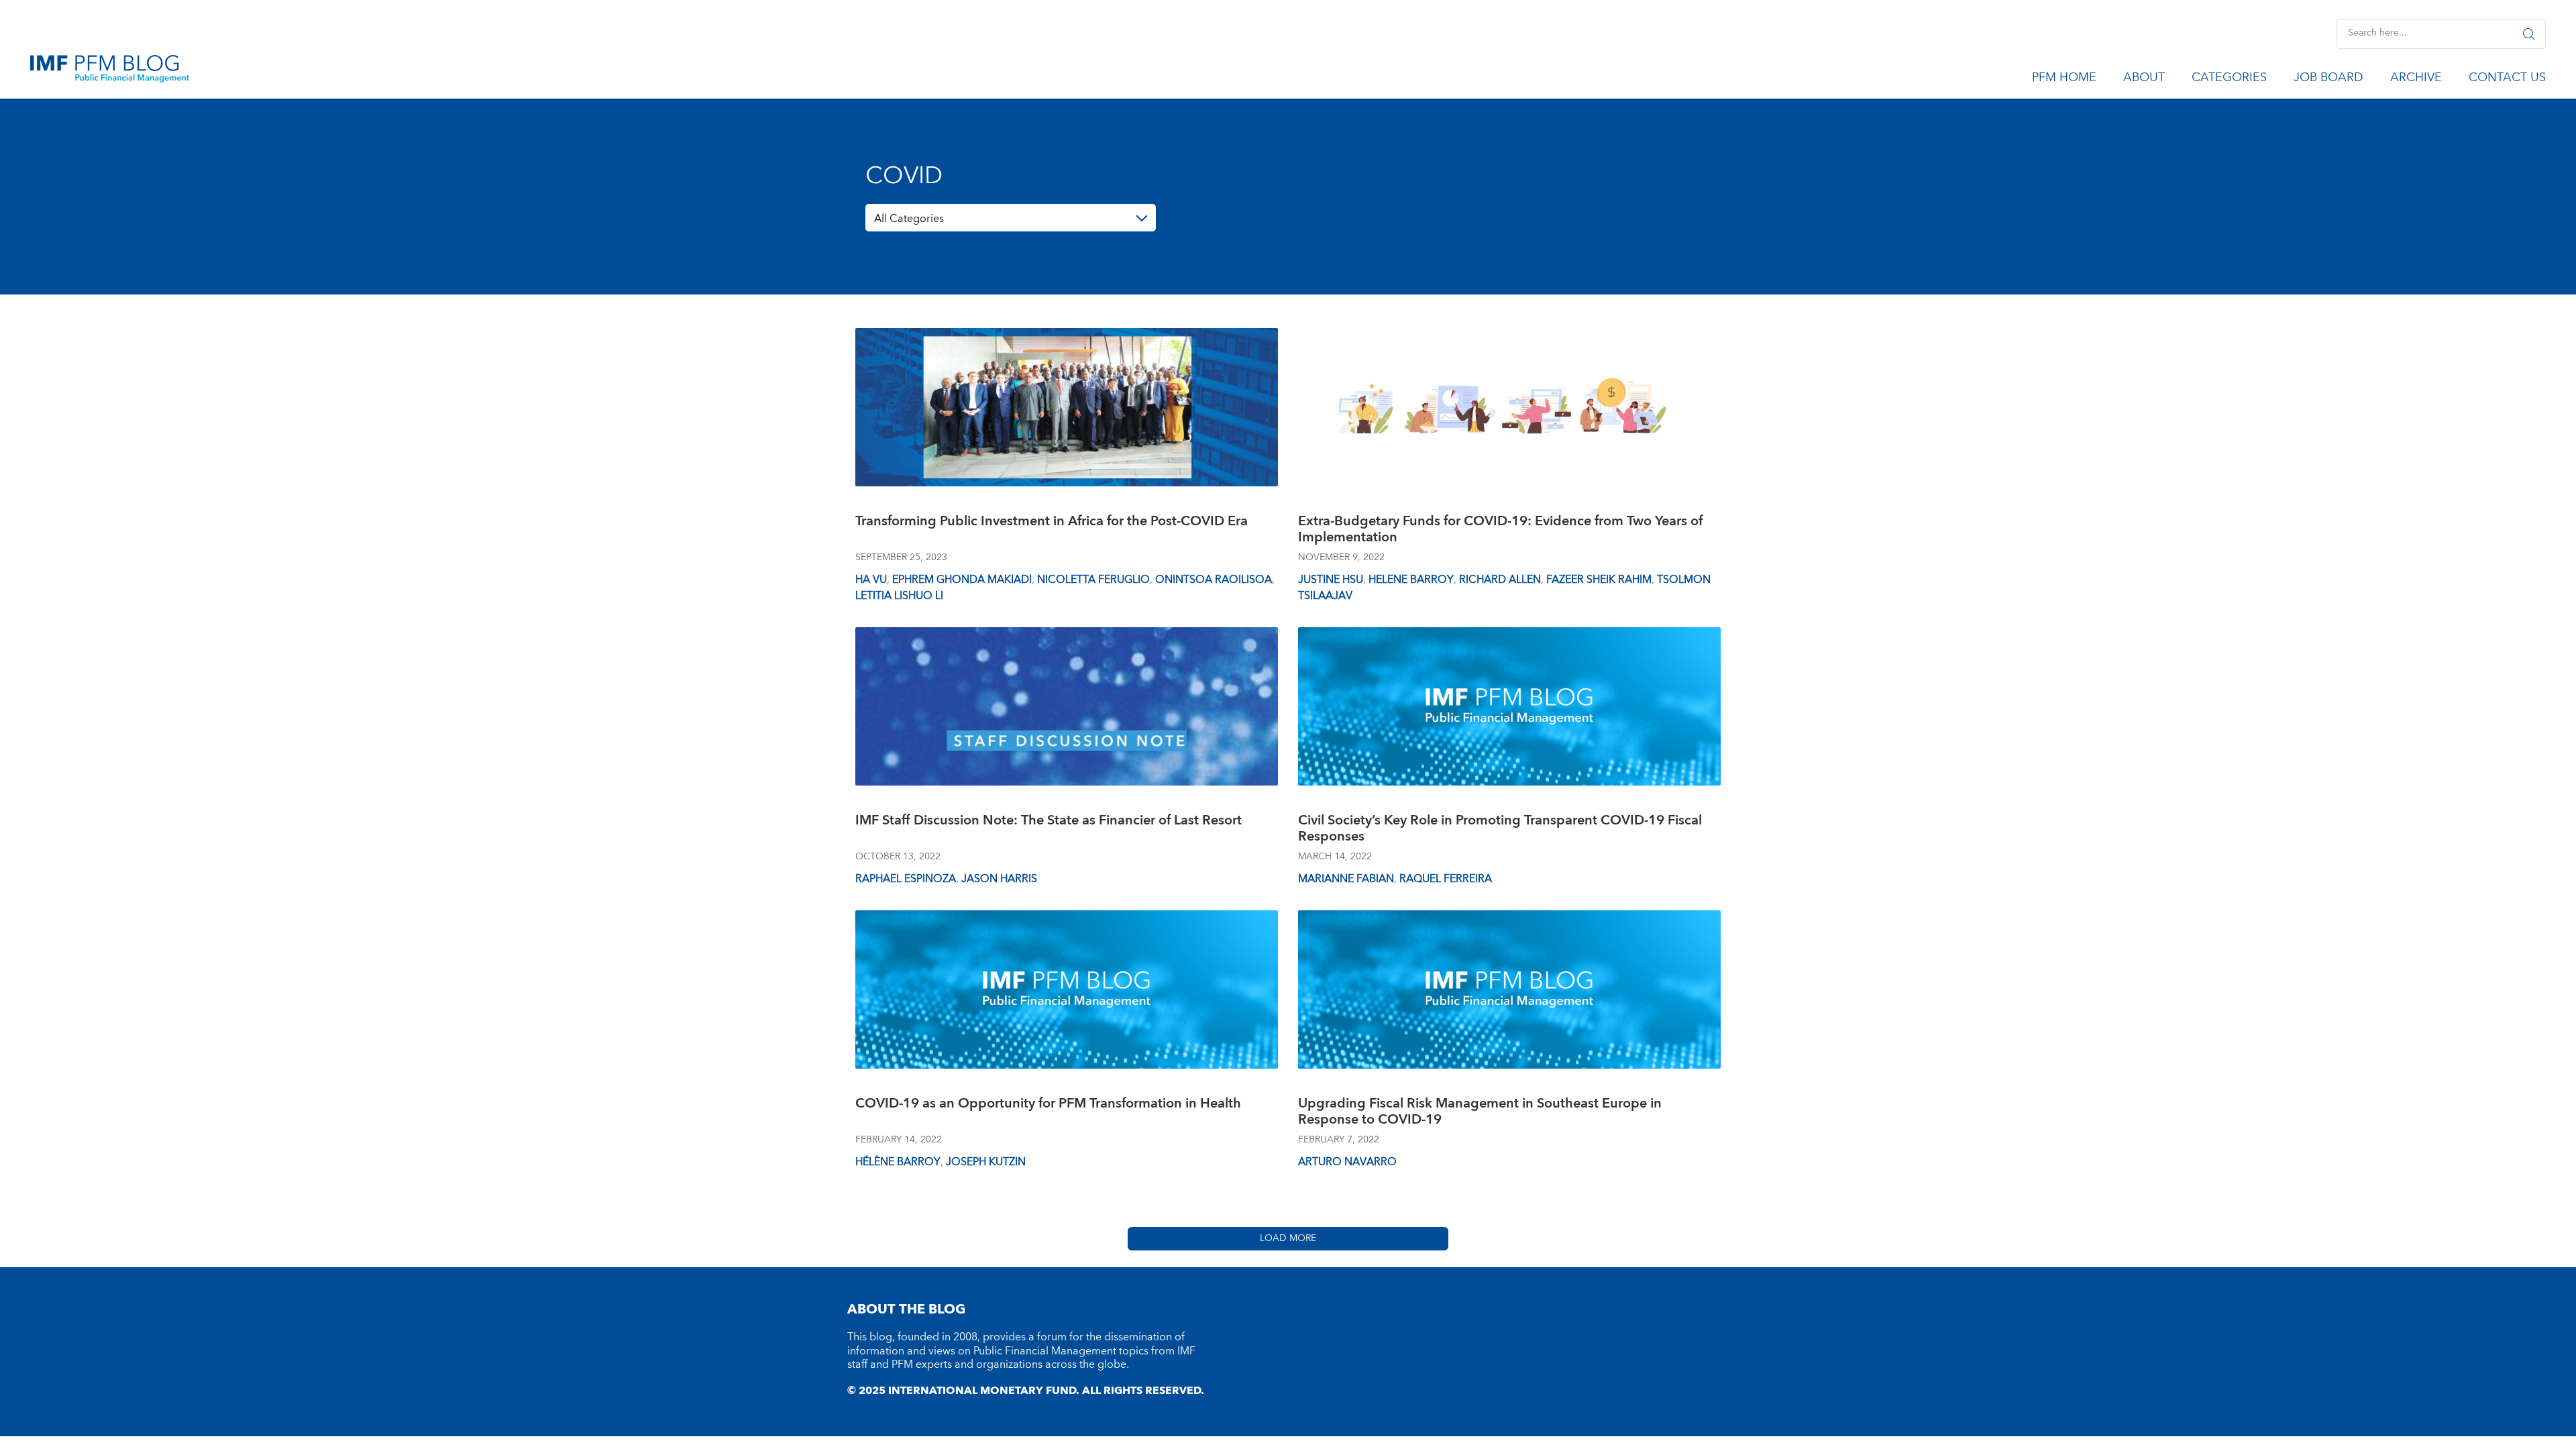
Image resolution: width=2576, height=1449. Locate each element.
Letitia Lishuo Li (899, 596)
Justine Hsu (1331, 580)
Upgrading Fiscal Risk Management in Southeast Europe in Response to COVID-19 (1480, 1113)
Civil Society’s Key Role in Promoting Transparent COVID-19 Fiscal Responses (1500, 830)
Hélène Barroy (898, 1162)
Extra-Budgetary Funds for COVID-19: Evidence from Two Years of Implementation (1500, 531)
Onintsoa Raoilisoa (1214, 580)
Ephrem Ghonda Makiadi (962, 580)
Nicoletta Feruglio (1093, 580)
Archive (2416, 80)
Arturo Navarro (1347, 1162)
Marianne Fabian (1346, 879)
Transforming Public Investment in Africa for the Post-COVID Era (1052, 523)
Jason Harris (999, 879)
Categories (2229, 80)
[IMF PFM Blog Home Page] (110, 68)
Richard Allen (1500, 580)
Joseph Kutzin (986, 1162)
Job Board (2328, 80)
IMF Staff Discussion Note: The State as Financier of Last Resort (1049, 822)
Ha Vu (871, 580)
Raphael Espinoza (906, 879)
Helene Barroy (1411, 580)
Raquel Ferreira (1446, 879)
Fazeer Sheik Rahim (1599, 580)
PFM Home (2064, 80)
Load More (1288, 1238)
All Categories (909, 219)
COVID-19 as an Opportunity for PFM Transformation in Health (1048, 1105)
